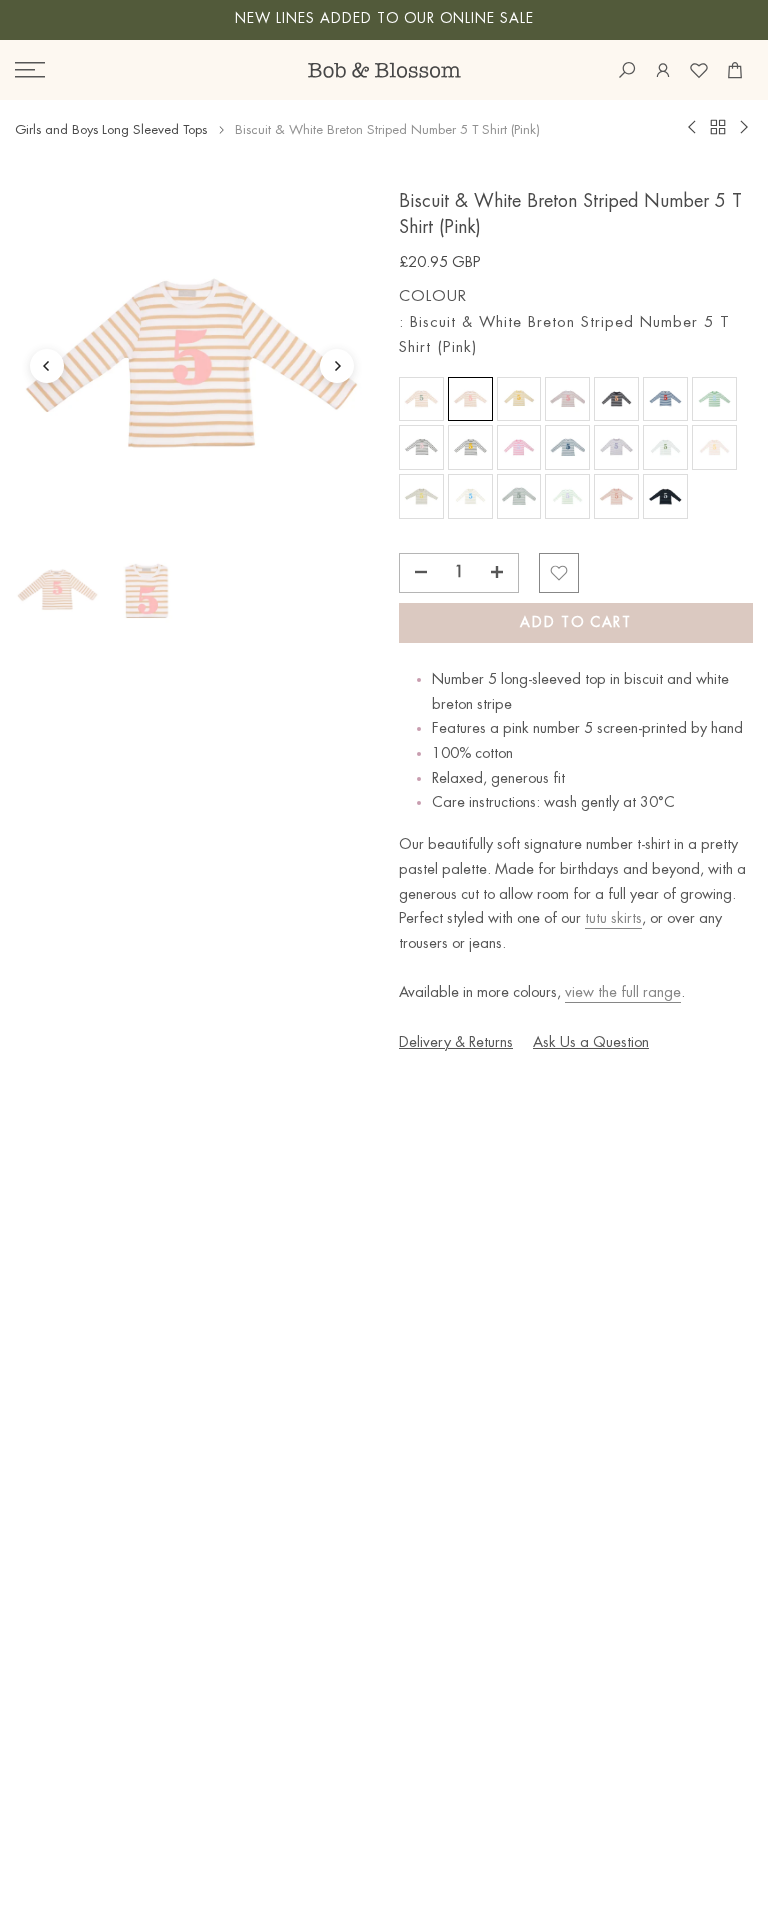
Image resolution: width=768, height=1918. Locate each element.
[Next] (337, 366)
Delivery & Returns (456, 1043)
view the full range (623, 993)
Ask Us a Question (591, 1043)
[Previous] (47, 366)
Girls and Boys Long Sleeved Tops (111, 130)
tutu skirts (613, 919)
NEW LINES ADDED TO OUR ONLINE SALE (384, 19)
